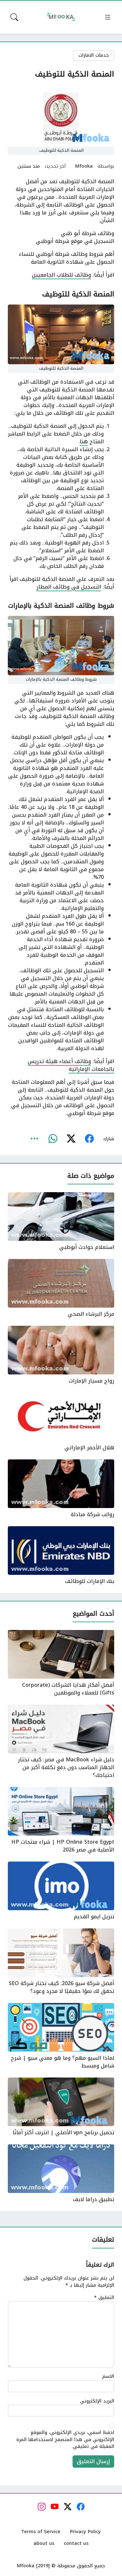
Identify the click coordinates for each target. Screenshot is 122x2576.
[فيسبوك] (89, 1139)
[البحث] (14, 17)
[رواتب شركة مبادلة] (61, 1489)
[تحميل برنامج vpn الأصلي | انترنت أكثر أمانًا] (61, 2107)
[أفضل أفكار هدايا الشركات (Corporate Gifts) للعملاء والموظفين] (61, 1663)
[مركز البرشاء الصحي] (61, 1288)
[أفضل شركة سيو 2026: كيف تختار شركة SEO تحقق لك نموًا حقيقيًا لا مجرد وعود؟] (61, 1962)
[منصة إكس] (71, 1139)
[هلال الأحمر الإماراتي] (61, 1422)
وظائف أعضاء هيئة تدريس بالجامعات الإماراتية (71, 1065)
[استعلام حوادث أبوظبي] (61, 1222)
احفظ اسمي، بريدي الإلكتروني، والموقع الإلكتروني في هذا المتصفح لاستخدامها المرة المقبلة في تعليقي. (65, 2440)
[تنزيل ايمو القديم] (61, 1891)
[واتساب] (53, 1139)
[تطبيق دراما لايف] (61, 2174)
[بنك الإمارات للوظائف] (61, 1556)
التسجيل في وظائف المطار (69, 587)
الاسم (108, 2377)
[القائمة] (108, 17)
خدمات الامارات (94, 55)
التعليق (104, 2298)
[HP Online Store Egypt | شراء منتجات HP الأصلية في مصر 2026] (61, 1820)
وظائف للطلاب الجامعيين (61, 275)
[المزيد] (34, 1139)
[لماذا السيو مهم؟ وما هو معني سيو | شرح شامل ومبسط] (61, 2036)
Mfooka (84, 166)
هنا (84, 442)
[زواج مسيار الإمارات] (61, 1355)
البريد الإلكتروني (97, 2401)
